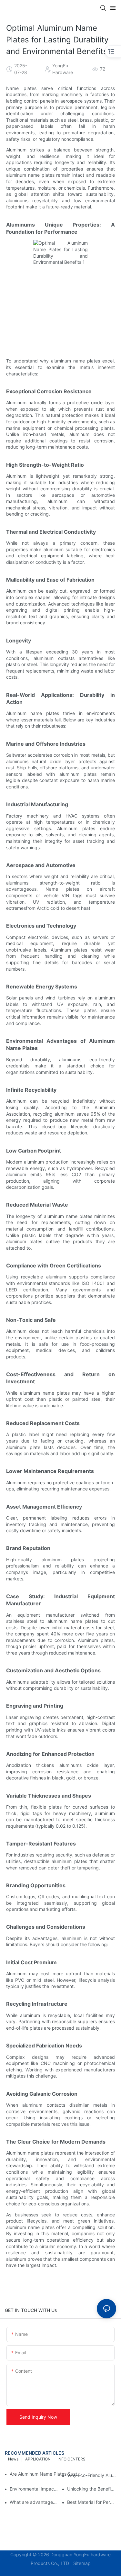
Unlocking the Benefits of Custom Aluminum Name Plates (92, 2489)
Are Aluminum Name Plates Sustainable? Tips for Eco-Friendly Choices (45, 2474)
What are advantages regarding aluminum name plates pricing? (34, 2502)
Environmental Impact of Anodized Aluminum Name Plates (34, 2489)
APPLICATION (38, 2459)
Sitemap (82, 2563)
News (13, 2459)
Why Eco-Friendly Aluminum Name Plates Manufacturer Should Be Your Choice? (92, 2475)
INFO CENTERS (71, 2459)
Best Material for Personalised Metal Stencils (92, 2502)
